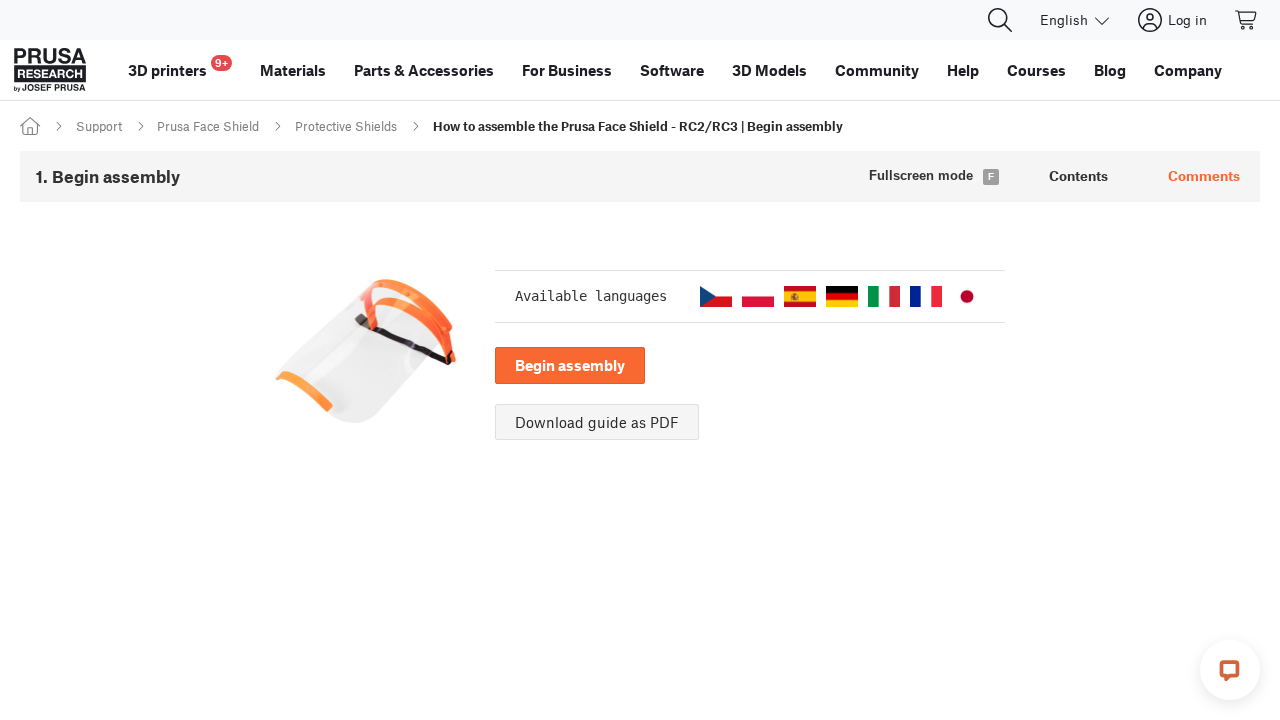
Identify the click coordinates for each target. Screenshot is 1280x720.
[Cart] (1247, 20)
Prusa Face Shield (208, 126)
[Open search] (1000, 20)
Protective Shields (346, 126)
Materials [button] (293, 70)
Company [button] (1188, 70)
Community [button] (877, 70)
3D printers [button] (178, 67)
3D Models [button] (769, 70)
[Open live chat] (1230, 670)
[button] (716, 296)
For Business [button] (567, 70)
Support (99, 126)
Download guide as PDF (597, 422)
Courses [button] (1036, 70)
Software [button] (672, 70)
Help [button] (963, 70)
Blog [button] (1110, 70)
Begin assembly (570, 365)
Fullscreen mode (921, 175)
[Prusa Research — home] (50, 70)
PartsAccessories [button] (424, 70)
